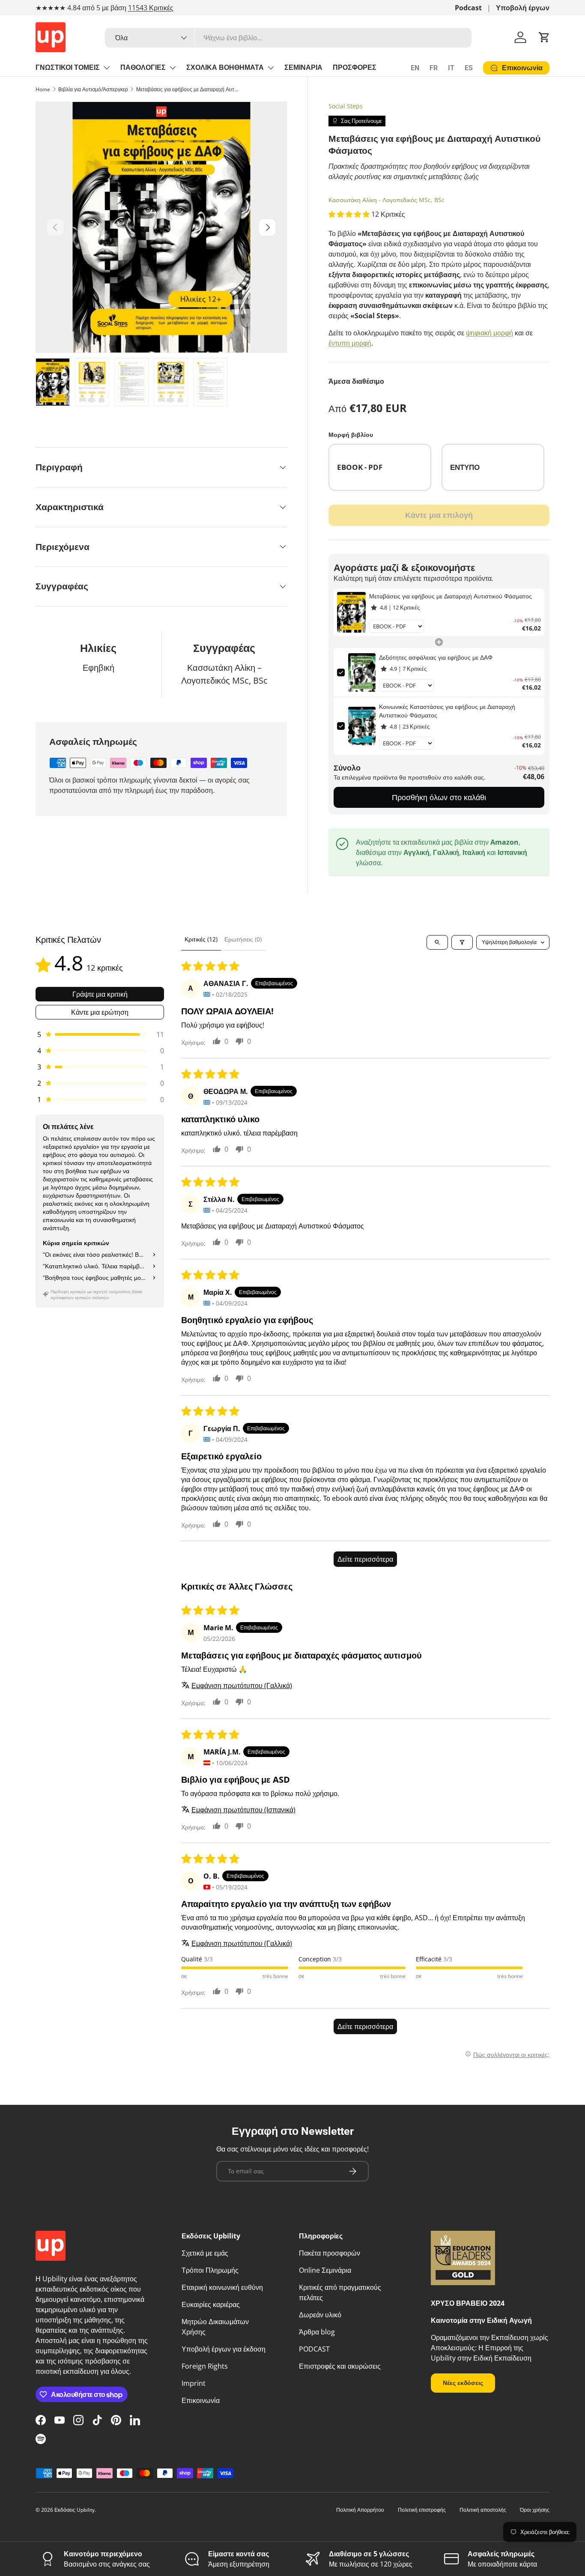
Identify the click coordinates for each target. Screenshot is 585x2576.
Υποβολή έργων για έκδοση (224, 2349)
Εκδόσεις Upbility (75, 2510)
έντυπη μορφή (350, 343)
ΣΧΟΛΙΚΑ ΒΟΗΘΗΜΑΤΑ (225, 67)
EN (415, 68)
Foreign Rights (205, 2366)
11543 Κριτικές (151, 8)
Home (43, 89)
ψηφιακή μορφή (489, 333)
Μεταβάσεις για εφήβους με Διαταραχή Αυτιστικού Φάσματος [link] (451, 596)
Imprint (194, 2383)
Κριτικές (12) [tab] (201, 939)
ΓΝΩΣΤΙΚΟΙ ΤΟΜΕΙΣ (68, 67)
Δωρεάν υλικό (320, 2315)
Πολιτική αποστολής (483, 2510)
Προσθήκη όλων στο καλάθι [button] (439, 797)
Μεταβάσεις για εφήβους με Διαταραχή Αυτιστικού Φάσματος (188, 89)
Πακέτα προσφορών (330, 2253)
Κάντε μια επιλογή (439, 515)
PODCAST (314, 2349)
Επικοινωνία (201, 2400)
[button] (544, 37)
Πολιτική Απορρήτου (360, 2510)
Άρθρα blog (317, 2332)
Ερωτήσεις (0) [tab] (243, 939)
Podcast (468, 8)
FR (434, 68)
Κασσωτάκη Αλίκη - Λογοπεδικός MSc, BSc (387, 200)
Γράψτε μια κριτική (100, 994)
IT (451, 68)
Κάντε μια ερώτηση (100, 1012)
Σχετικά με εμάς (205, 2253)
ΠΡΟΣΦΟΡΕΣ (355, 67)
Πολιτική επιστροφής (422, 2510)
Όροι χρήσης (535, 2510)
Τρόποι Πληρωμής (210, 2270)
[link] (351, 612)
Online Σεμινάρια (325, 2270)
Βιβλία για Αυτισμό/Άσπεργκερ (93, 89)
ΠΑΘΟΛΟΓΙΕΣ (143, 67)
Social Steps (346, 106)
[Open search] (437, 942)
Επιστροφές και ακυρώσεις (340, 2366)
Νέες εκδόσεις (463, 2383)
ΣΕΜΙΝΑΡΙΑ (303, 67)
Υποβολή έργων (523, 8)
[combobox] (288, 38)
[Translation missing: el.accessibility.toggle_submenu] (107, 68)
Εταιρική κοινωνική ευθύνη (222, 2287)
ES (469, 68)
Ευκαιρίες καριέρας (211, 2304)
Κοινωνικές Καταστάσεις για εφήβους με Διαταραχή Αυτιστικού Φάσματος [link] (447, 711)
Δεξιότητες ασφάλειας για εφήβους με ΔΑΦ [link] (436, 657)
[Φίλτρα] (462, 942)
